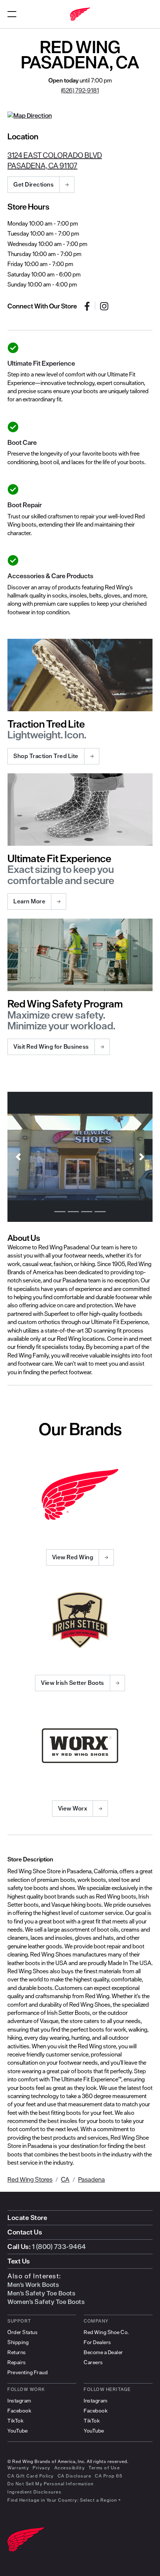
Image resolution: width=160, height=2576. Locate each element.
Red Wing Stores (30, 2179)
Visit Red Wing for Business (51, 1046)
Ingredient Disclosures (34, 2492)
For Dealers (97, 2342)
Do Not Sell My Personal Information (51, 2484)
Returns (17, 2352)
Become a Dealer (103, 2352)
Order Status (23, 2332)
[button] (18, 1157)
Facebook (19, 2411)
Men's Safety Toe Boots (41, 2293)
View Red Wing (73, 1557)
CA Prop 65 (109, 2476)
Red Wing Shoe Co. (106, 2332)
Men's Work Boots (33, 2285)
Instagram (19, 2401)
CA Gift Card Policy (31, 2476)
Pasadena (92, 2179)
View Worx (73, 1808)
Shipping (18, 2342)
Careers (93, 2362)
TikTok (15, 2421)
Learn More (29, 901)
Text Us (19, 2261)
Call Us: (47, 2247)
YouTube (18, 2431)
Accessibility (70, 2468)
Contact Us (25, 2232)
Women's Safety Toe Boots (46, 2302)
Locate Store (27, 2218)
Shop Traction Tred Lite (46, 756)
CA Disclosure (75, 2476)
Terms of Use (104, 2468)
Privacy (42, 2468)
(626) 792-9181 (80, 90)
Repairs (17, 2362)
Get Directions (33, 184)
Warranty (18, 2468)
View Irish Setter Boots (73, 1683)
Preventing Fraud (28, 2372)
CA (65, 2179)
